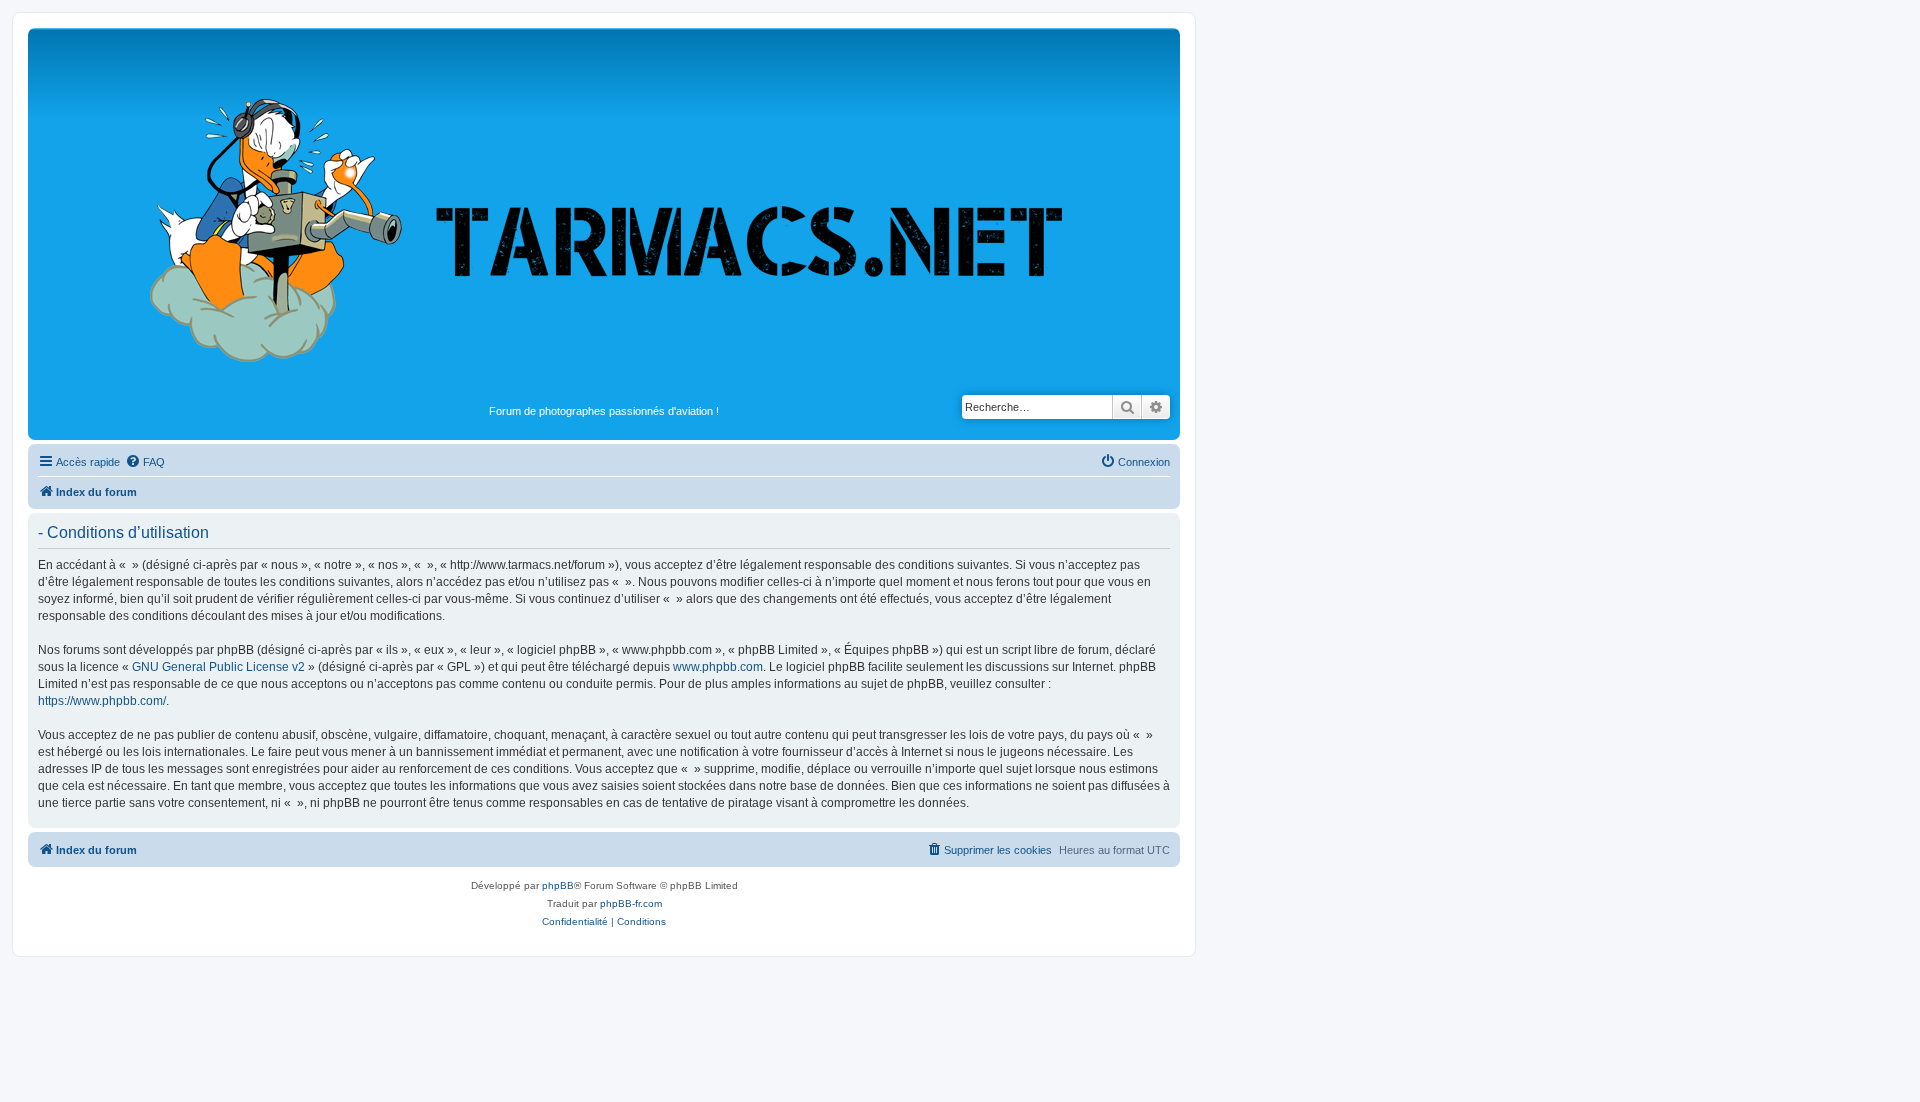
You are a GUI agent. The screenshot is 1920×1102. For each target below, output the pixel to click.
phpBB (558, 885)
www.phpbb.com (718, 667)
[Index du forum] (604, 216)
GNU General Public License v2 (218, 667)
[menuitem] (145, 462)
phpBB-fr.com (631, 903)
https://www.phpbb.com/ (102, 701)
